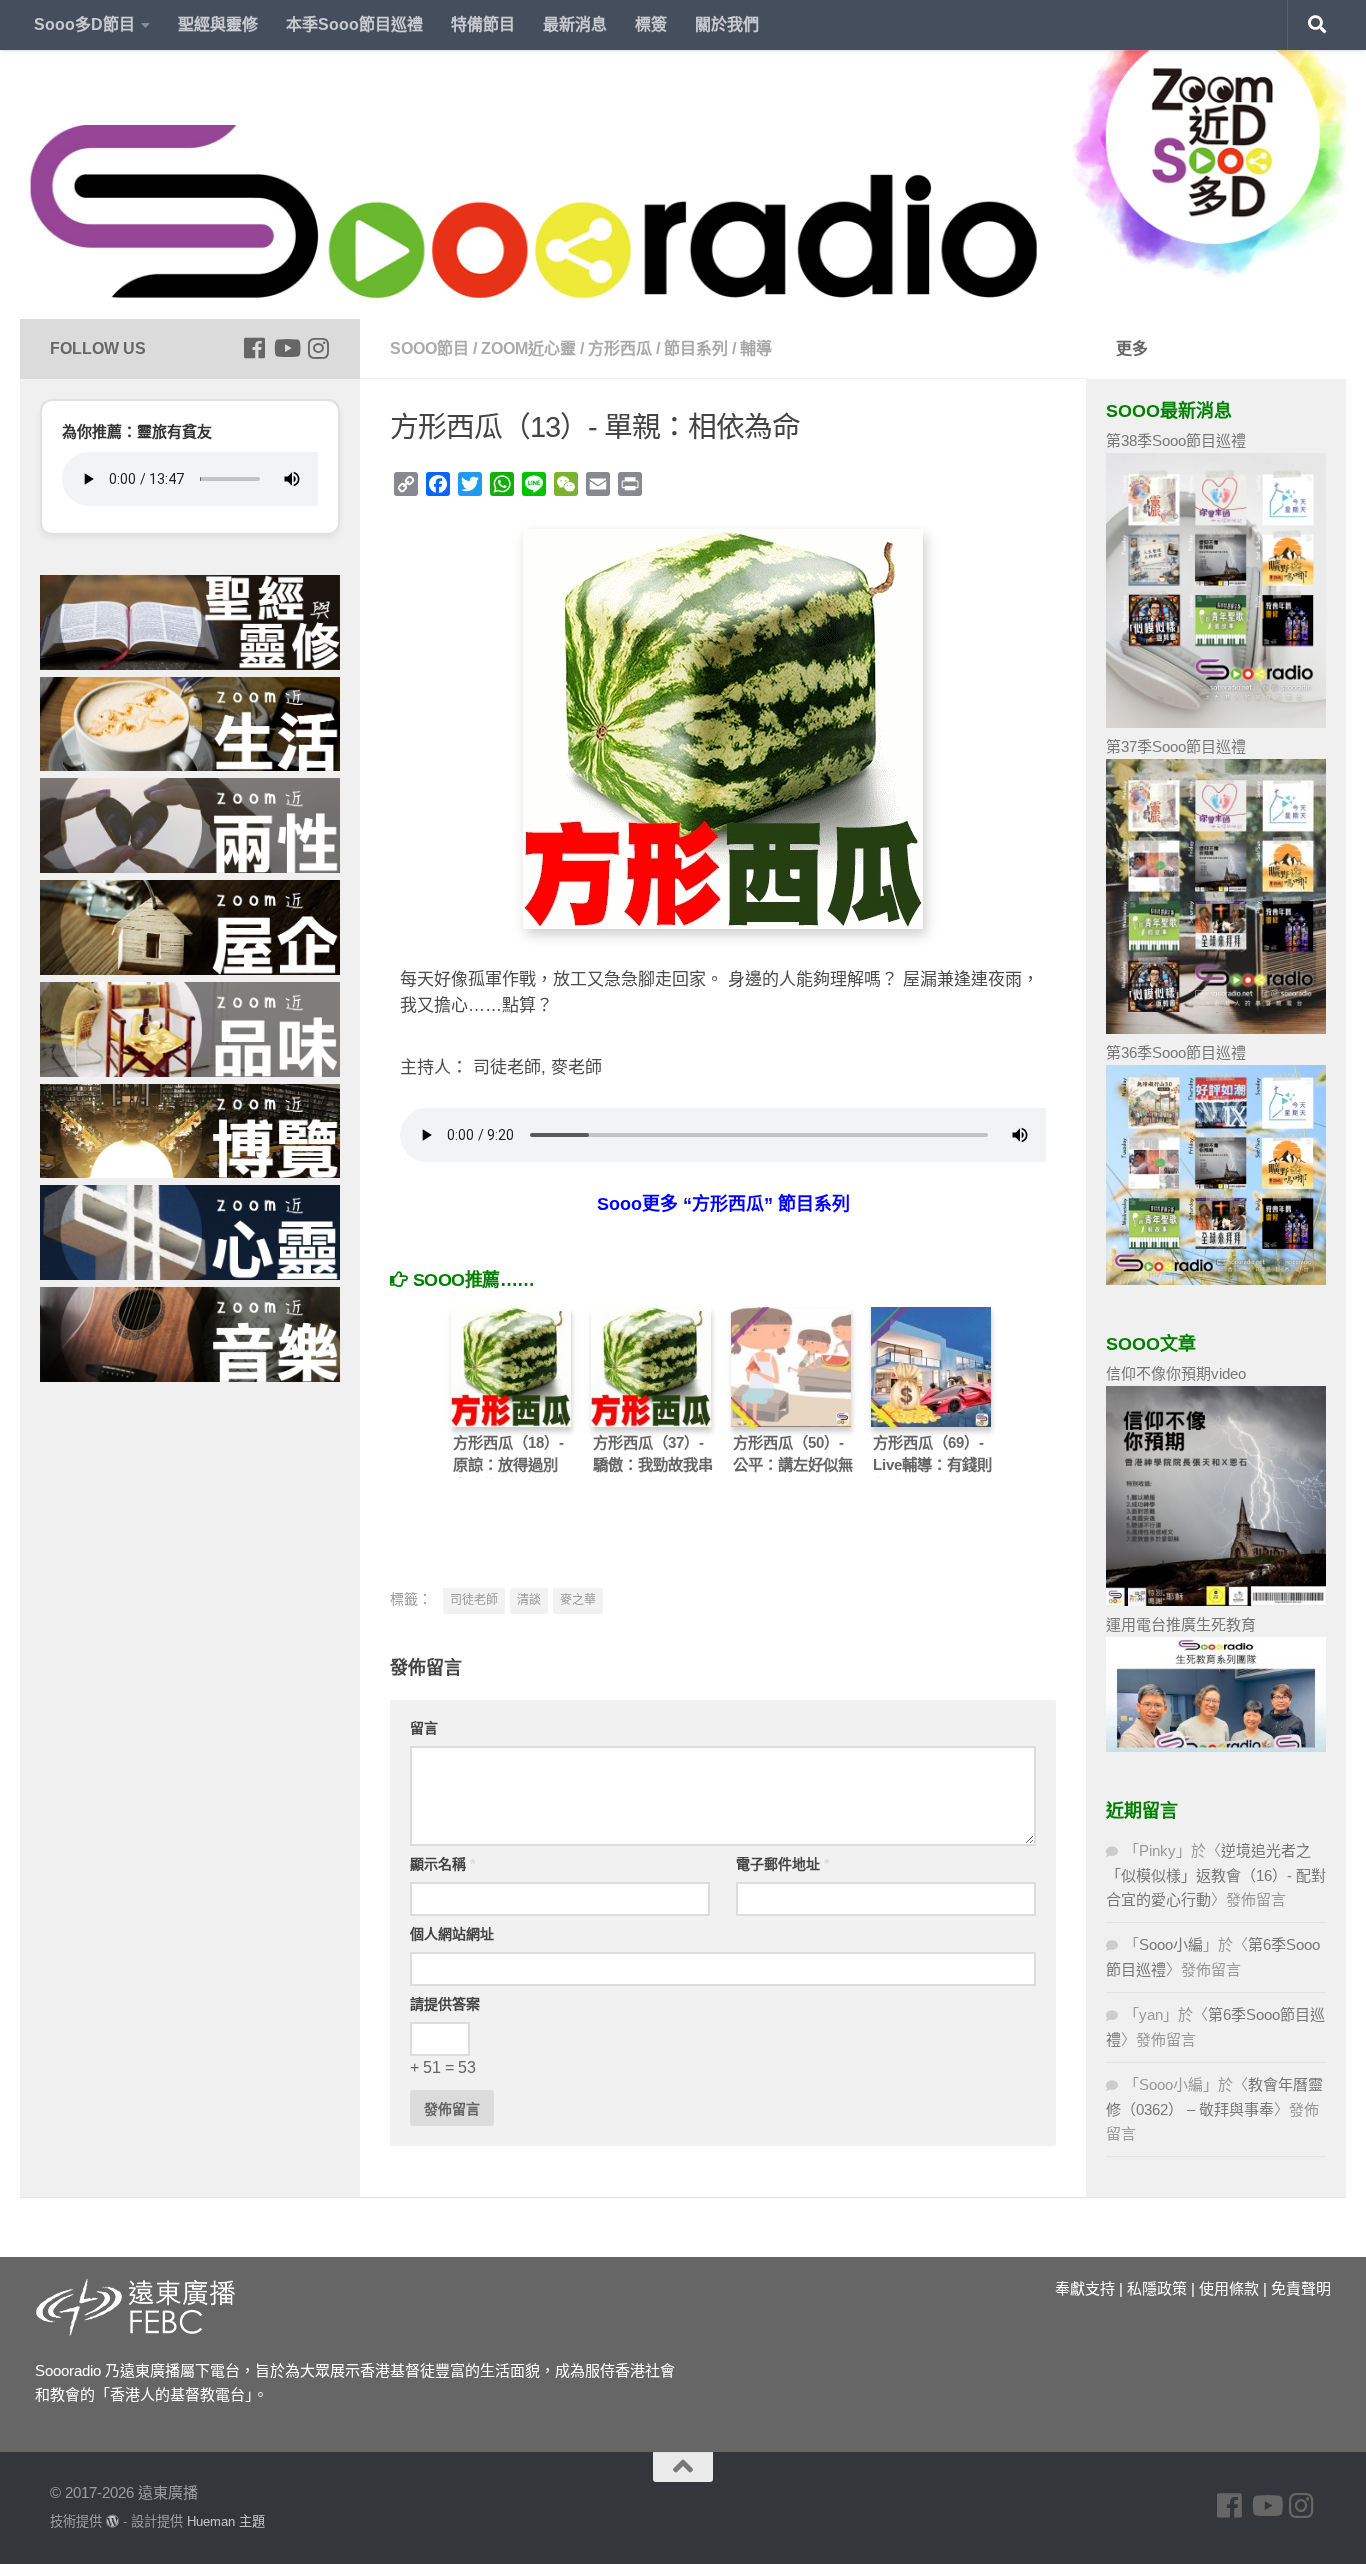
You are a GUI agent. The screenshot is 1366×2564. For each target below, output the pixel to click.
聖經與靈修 (218, 24)
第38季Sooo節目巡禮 (1176, 440)
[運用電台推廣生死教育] (1216, 1746)
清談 (529, 1600)
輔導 (756, 348)
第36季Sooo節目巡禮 (1176, 1052)
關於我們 (727, 24)
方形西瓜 (620, 348)
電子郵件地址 (782, 1864)
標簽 (651, 24)
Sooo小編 (1171, 1944)
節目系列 (696, 348)
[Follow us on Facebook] (254, 348)
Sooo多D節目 (84, 24)
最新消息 (575, 24)
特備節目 (483, 24)
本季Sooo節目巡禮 (354, 24)
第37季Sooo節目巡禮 (1176, 746)
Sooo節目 (429, 348)
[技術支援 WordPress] (112, 2521)
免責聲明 (1301, 2288)
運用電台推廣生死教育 (1181, 1624)
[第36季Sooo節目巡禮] (1216, 1279)
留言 (424, 1728)
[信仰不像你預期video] (1216, 1600)
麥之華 (578, 1600)
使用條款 (1229, 2288)
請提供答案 (445, 2004)
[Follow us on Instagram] (318, 348)
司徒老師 (474, 1600)
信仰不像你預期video (1176, 1373)
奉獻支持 (1085, 2288)
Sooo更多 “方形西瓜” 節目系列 (723, 1204)
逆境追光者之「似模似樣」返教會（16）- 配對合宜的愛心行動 (1216, 1875)
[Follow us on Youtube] (286, 348)
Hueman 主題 (226, 2521)
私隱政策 (1157, 2288)
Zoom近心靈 (528, 348)
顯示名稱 (442, 1864)
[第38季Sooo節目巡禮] (1216, 722)
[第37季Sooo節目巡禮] (1216, 1028)
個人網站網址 (452, 1934)
